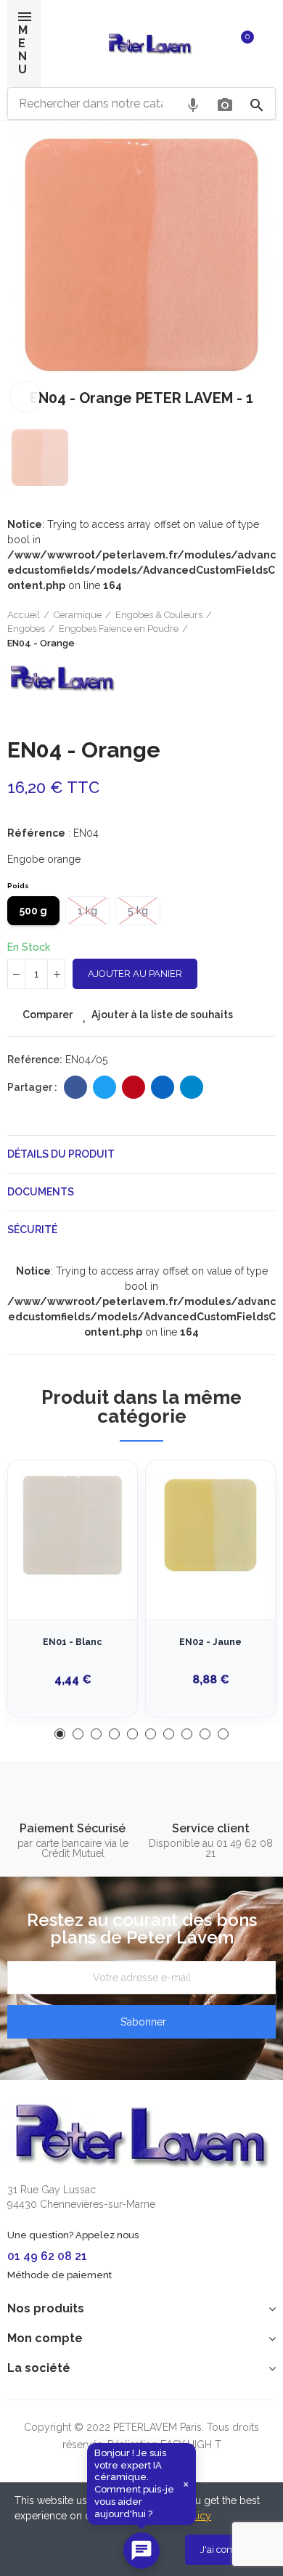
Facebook (75, 1087)
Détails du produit (61, 1154)
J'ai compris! (227, 2549)
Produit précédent (229, 629)
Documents (41, 1192)
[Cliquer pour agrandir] (25, 397)
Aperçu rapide (101, 1544)
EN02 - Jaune (210, 1642)
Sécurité (32, 1230)
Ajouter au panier (135, 974)
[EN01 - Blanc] (73, 1525)
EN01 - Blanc (73, 1642)
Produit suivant (265, 629)
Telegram (192, 1087)
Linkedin (163, 1087)
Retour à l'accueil (247, 629)
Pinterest (134, 1087)
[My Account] (268, 44)
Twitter (104, 1087)
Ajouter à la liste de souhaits (162, 1015)
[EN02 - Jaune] (210, 1525)
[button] (60, 1734)
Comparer (48, 1015)
